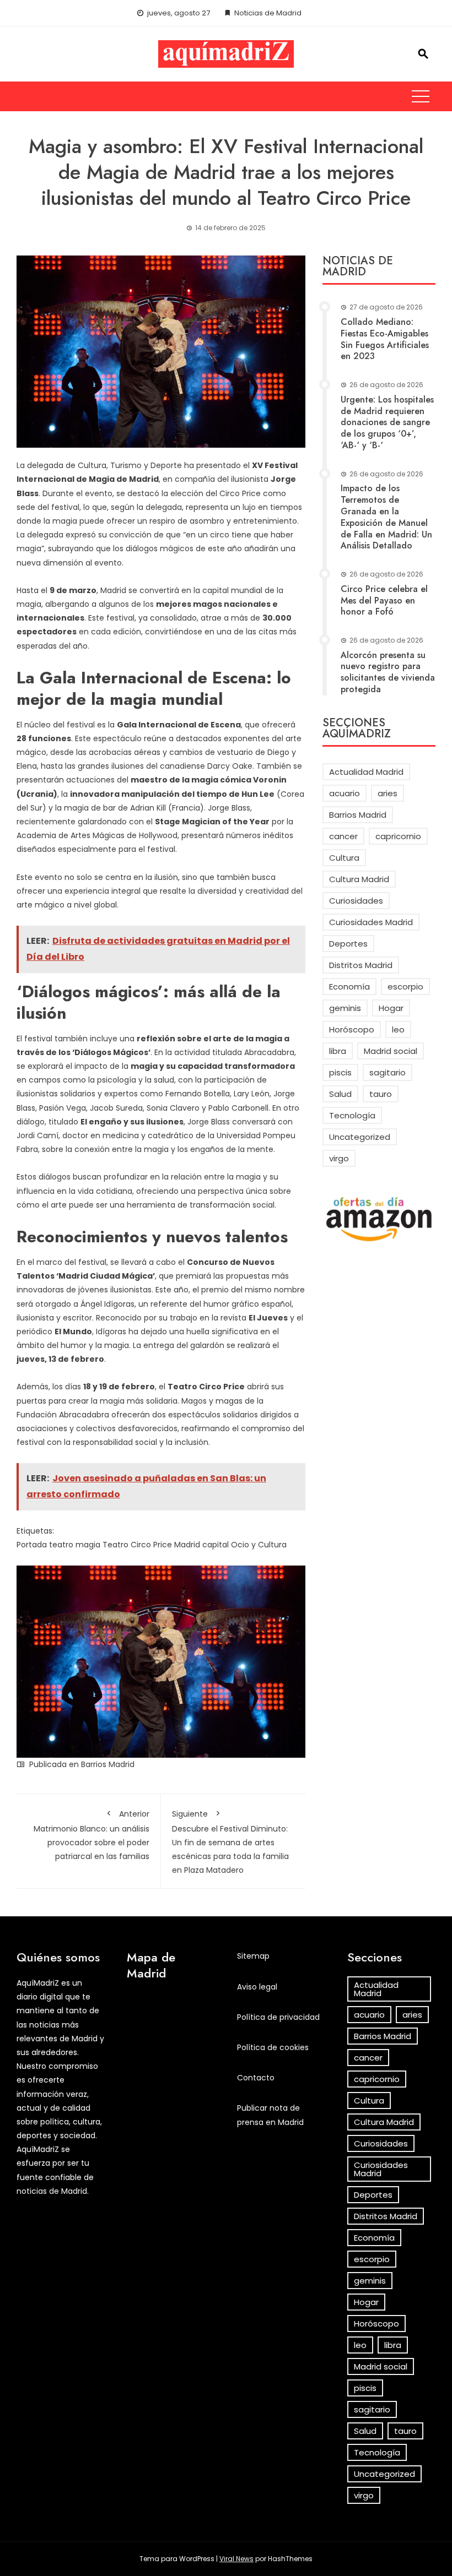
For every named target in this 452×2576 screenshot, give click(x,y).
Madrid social (391, 1051)
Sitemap (253, 1956)
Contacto (256, 2078)
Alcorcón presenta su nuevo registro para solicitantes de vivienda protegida (388, 672)
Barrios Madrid (108, 1764)
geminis (345, 1008)
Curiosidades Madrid (371, 922)
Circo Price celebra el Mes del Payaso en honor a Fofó (384, 600)
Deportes (348, 944)
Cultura (344, 858)
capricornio (398, 836)
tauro (381, 1094)
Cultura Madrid (359, 879)
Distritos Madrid (361, 965)
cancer (343, 836)
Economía (349, 987)
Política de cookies (273, 2047)
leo (398, 1029)
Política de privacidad (278, 2017)
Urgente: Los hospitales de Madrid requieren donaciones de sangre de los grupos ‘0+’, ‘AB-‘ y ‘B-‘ (387, 422)
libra (338, 1051)
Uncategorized (360, 1137)
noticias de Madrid (52, 2191)
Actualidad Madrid (366, 772)
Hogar (391, 1008)
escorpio (405, 987)
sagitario (388, 1072)
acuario (345, 793)
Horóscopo (352, 1029)
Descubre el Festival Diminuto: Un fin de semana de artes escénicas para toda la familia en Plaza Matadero (230, 1842)
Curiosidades (356, 901)
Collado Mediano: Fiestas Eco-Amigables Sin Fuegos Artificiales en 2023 (385, 339)
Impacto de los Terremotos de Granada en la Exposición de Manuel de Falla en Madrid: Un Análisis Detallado (386, 517)
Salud (340, 1094)
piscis (340, 1072)
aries (388, 793)
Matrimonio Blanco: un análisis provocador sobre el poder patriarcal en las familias (92, 1835)
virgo (339, 1158)
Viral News (236, 2559)
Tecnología (352, 1115)
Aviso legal (257, 1987)
